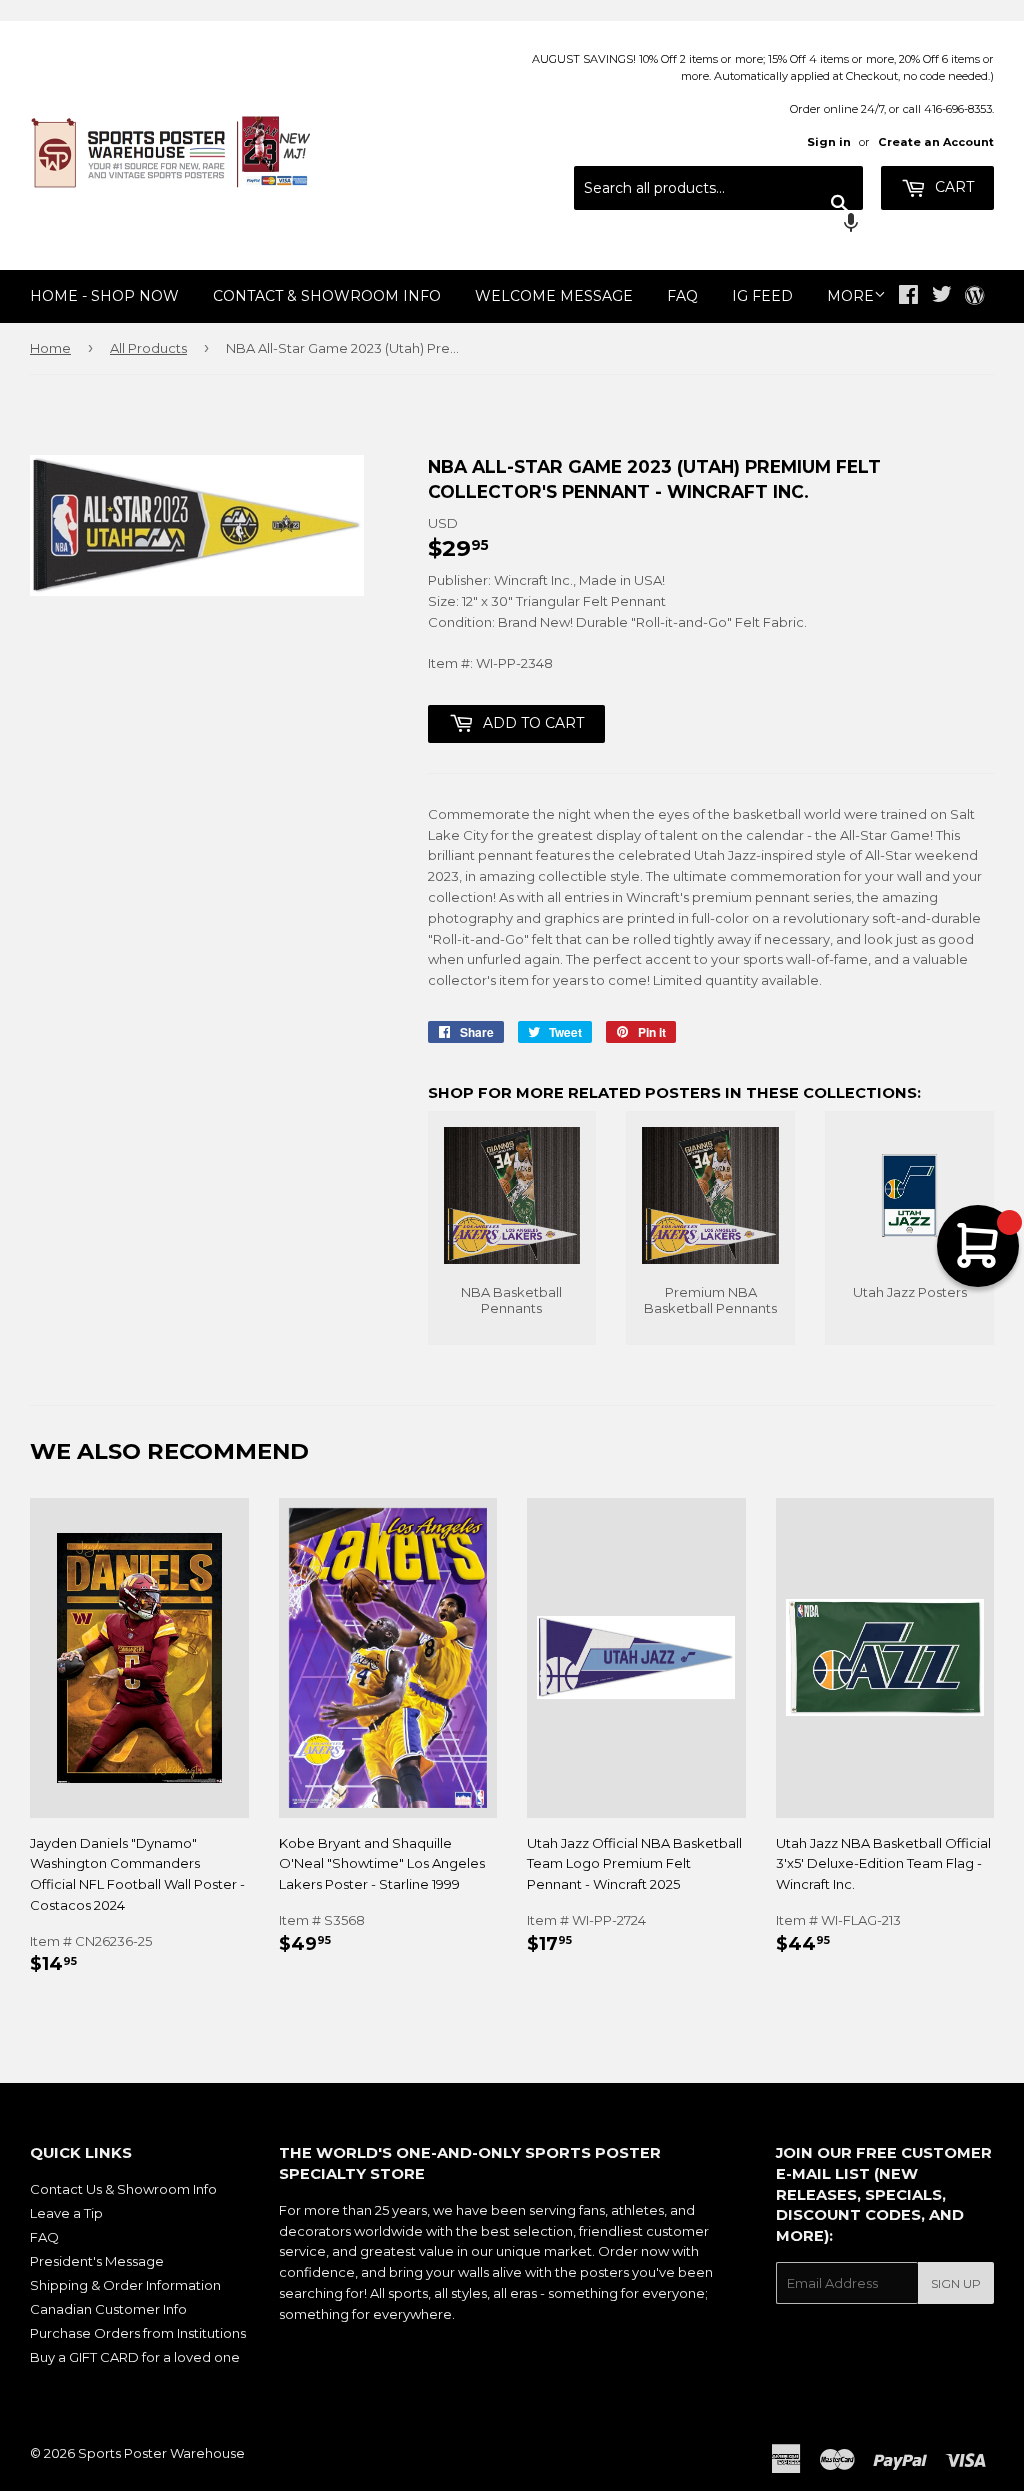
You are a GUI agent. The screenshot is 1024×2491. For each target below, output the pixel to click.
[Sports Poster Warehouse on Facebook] (908, 297)
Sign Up (956, 2283)
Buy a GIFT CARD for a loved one (135, 2357)
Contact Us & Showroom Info (123, 2189)
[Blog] (974, 297)
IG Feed (762, 296)
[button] (718, 225)
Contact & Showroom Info (327, 296)
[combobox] (718, 188)
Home (50, 348)
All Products (148, 348)
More (850, 296)
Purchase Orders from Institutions (138, 2333)
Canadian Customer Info (108, 2309)
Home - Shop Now (104, 296)
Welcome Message (554, 296)
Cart (952, 187)
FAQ (682, 296)
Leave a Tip (66, 2213)
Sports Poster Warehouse (161, 2453)
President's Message (97, 2261)
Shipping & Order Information (125, 2285)
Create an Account (936, 142)
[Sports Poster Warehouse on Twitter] (942, 297)
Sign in (829, 142)
